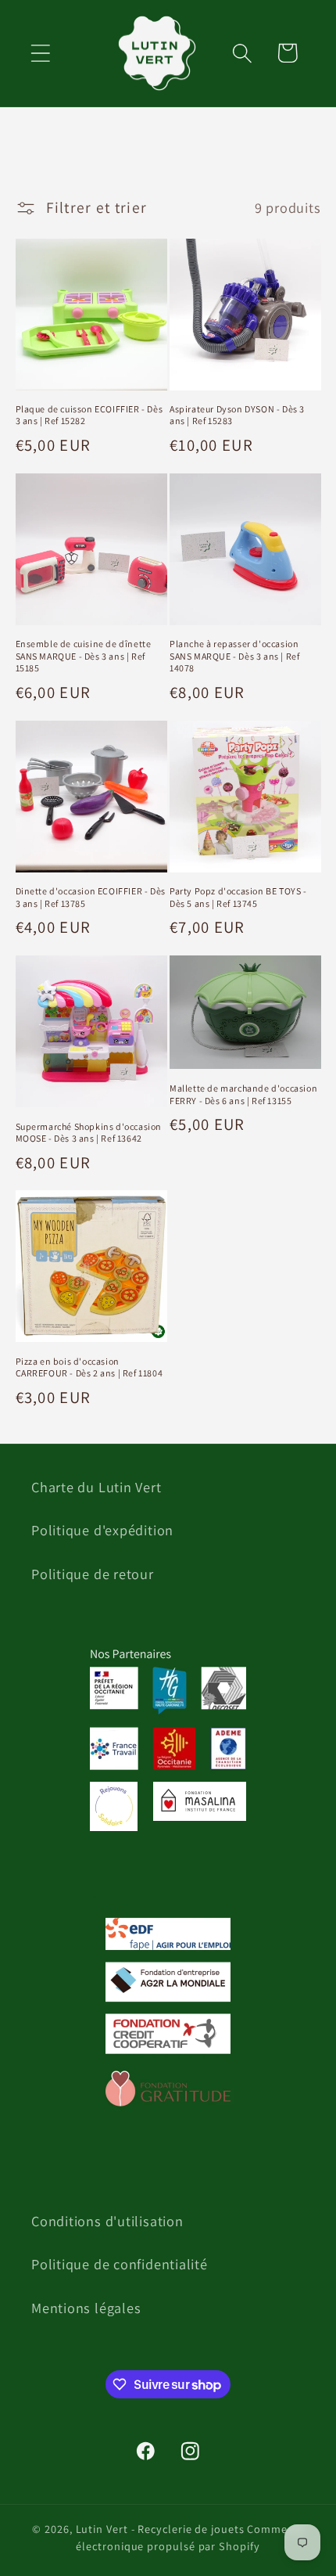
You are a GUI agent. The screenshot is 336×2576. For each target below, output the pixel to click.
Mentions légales (86, 2308)
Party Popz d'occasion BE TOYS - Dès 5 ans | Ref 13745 (238, 897)
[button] (40, 53)
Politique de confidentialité (120, 2264)
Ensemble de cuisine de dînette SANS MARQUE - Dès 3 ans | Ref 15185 (84, 656)
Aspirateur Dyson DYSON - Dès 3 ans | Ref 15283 (237, 415)
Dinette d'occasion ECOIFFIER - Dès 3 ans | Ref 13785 (91, 897)
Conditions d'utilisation (107, 2221)
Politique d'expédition (102, 1530)
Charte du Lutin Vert (97, 1487)
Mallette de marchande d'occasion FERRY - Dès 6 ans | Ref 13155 (243, 1094)
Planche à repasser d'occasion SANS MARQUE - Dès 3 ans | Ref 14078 (234, 656)
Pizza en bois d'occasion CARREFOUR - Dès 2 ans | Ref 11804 (89, 1367)
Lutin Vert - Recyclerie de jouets (160, 2529)
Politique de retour (93, 1574)
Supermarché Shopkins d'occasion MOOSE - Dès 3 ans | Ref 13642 (89, 1133)
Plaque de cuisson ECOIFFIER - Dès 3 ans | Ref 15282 (89, 415)
